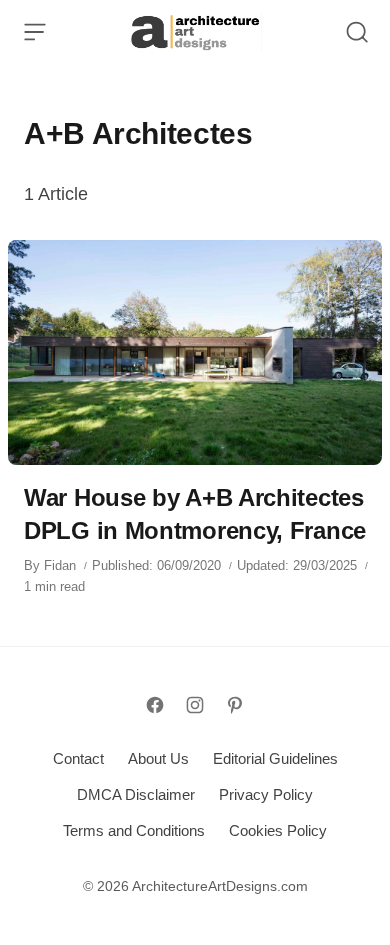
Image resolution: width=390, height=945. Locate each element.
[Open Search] (357, 32)
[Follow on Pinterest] (235, 705)
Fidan (60, 565)
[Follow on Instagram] (195, 705)
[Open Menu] (35, 32)
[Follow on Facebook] (155, 705)
